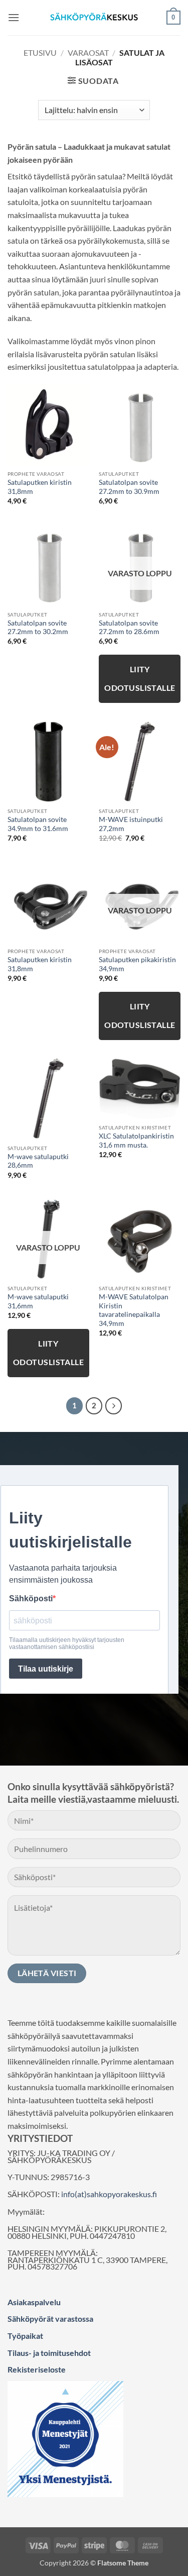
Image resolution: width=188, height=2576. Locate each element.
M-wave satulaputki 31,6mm (38, 1301)
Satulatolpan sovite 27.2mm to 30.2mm (38, 628)
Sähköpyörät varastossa (50, 2319)
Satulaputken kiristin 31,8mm (40, 487)
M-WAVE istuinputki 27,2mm (131, 824)
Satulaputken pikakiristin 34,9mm (137, 964)
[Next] (114, 1406)
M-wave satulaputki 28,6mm (38, 1161)
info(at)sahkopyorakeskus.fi (109, 2194)
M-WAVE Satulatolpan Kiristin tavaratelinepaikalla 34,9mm (134, 1310)
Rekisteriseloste (37, 2369)
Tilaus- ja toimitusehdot (49, 2353)
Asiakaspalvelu (34, 2302)
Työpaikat (25, 2336)
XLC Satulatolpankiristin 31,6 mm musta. (136, 1141)
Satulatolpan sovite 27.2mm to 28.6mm (129, 628)
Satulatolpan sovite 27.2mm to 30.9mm (129, 487)
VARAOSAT (88, 53)
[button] (14, 17)
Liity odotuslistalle (140, 679)
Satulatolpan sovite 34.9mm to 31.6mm (38, 824)
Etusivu (40, 53)
